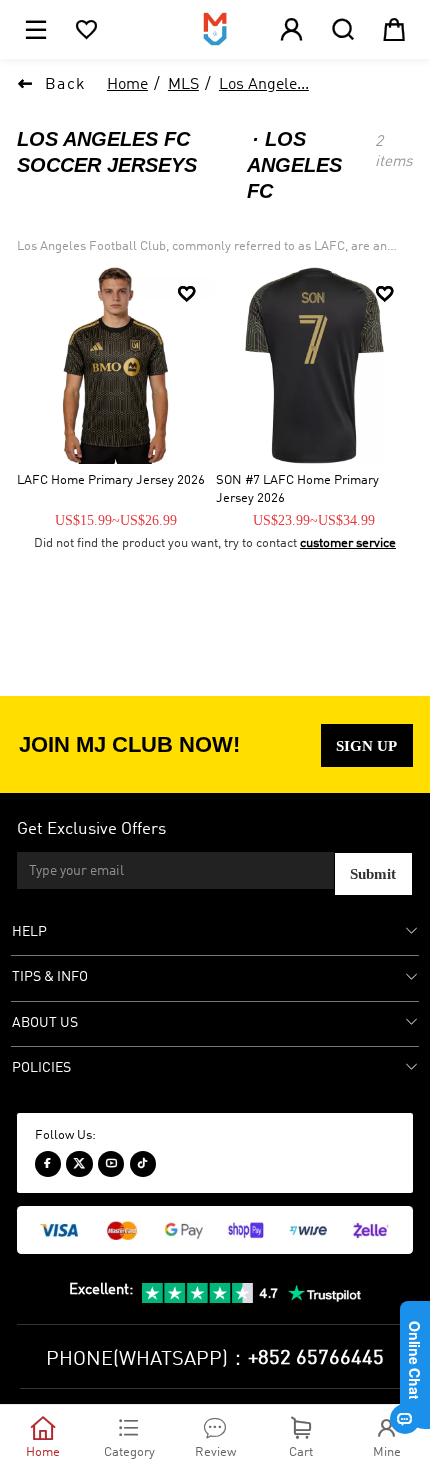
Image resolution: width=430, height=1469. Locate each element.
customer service (348, 543)
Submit (373, 873)
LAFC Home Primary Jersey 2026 (111, 480)
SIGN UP (366, 745)
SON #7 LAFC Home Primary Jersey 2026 (297, 489)
